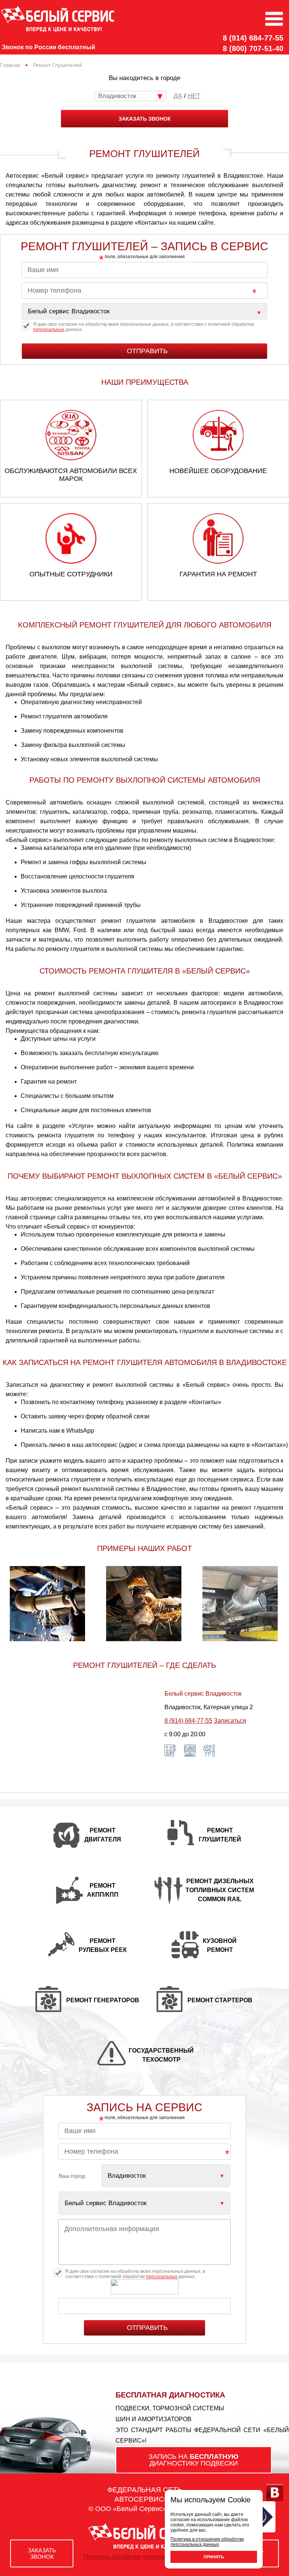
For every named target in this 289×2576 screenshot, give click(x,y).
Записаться (230, 1721)
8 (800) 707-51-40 (253, 48)
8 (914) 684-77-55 (253, 38)
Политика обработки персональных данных (144, 2557)
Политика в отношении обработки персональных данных (207, 2542)
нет (194, 96)
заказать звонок (145, 119)
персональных (49, 330)
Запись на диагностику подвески (194, 2460)
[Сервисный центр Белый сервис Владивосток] (144, 311)
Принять (214, 2557)
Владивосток (117, 96)
